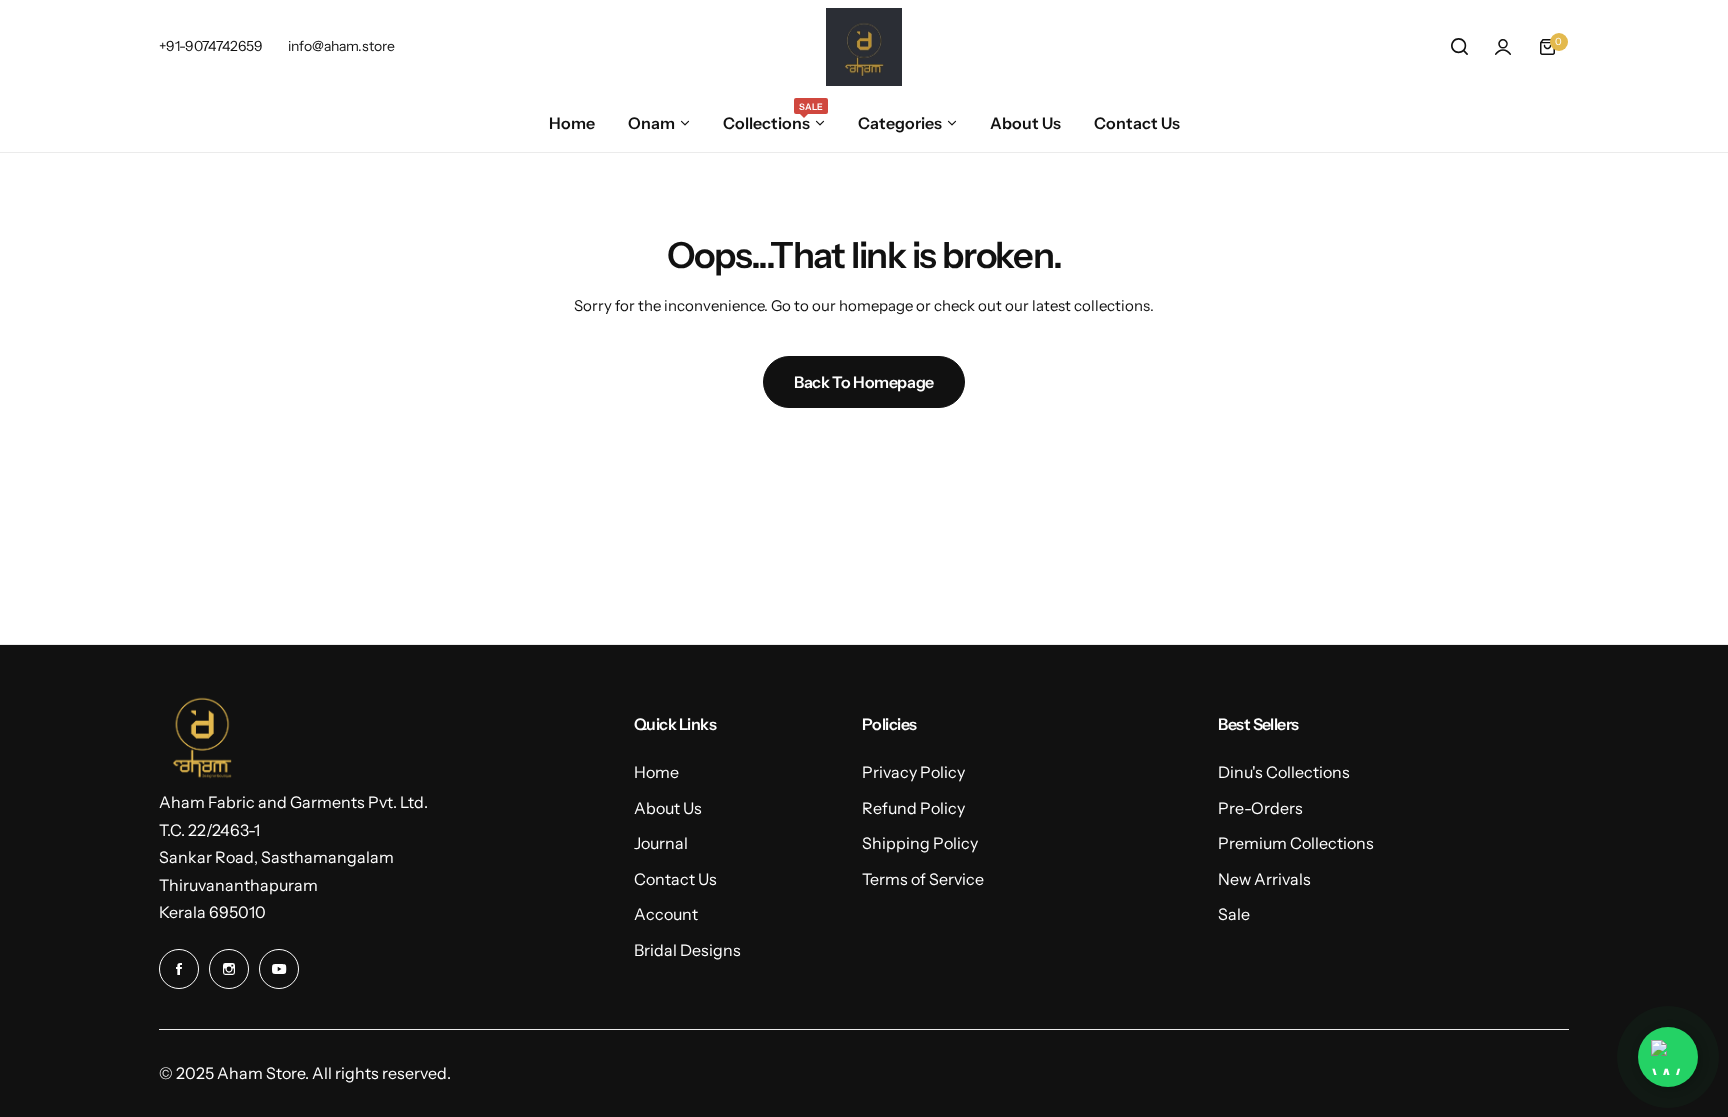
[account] (1503, 47)
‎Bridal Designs (687, 950)
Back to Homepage (864, 382)
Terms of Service (923, 879)
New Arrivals (1264, 879)
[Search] (1459, 47)
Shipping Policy (920, 843)
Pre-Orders (1260, 808)
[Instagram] (229, 969)
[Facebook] (179, 969)
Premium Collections (1296, 843)
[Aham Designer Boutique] (864, 47)
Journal (661, 843)
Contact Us (675, 879)
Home (656, 772)
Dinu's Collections (1284, 772)
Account (666, 914)
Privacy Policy (913, 772)
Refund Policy (913, 808)
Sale (1234, 914)
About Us (668, 808)
